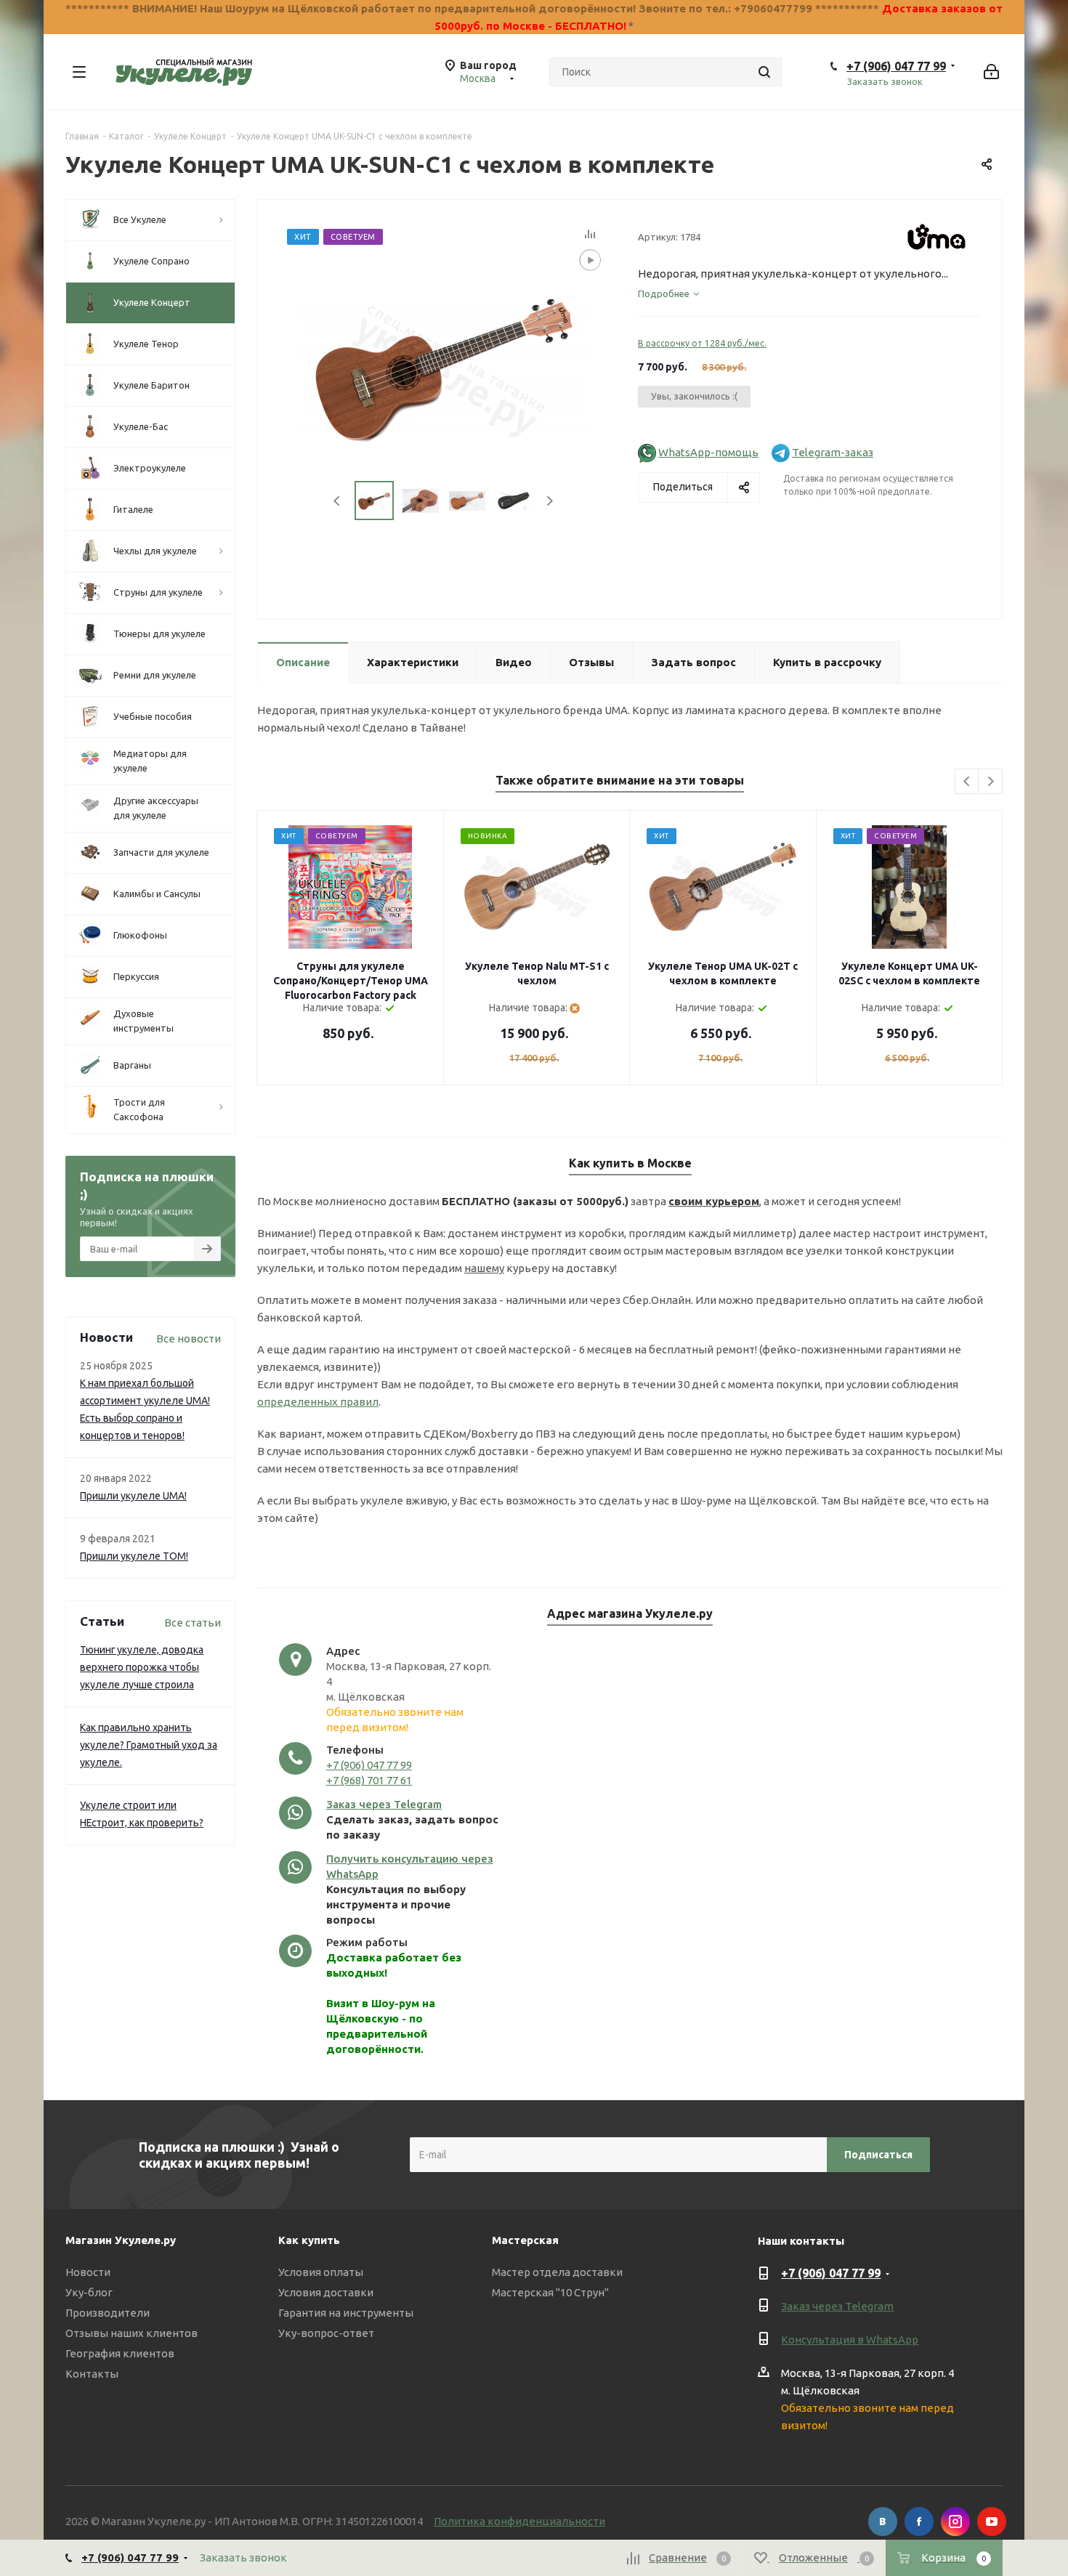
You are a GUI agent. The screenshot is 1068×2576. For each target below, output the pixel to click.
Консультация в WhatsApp (850, 2340)
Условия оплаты (321, 2272)
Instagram (955, 2522)
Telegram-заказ (833, 452)
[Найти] (764, 72)
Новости (88, 2272)
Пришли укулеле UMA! (133, 1496)
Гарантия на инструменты (346, 2313)
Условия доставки (326, 2292)
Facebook (919, 2522)
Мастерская (525, 2240)
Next (550, 501)
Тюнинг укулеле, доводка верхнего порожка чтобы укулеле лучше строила (142, 1667)
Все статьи (193, 1623)
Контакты (92, 2374)
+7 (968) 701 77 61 (369, 1780)
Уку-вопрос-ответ (326, 2333)
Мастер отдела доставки (557, 2272)
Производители (108, 2313)
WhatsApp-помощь (708, 452)
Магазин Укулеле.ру (121, 2240)
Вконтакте (883, 2522)
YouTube (992, 2522)
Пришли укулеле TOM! (134, 1556)
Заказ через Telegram (384, 1804)
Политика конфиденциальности (519, 2521)
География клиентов (120, 2353)
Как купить (309, 2240)
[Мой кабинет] (991, 72)
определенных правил (318, 1402)
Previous (337, 501)
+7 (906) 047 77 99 (896, 66)
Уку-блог (89, 2292)
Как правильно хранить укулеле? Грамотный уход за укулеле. (149, 1745)
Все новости (189, 1338)
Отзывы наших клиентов (132, 2333)
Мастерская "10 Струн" (550, 2292)
